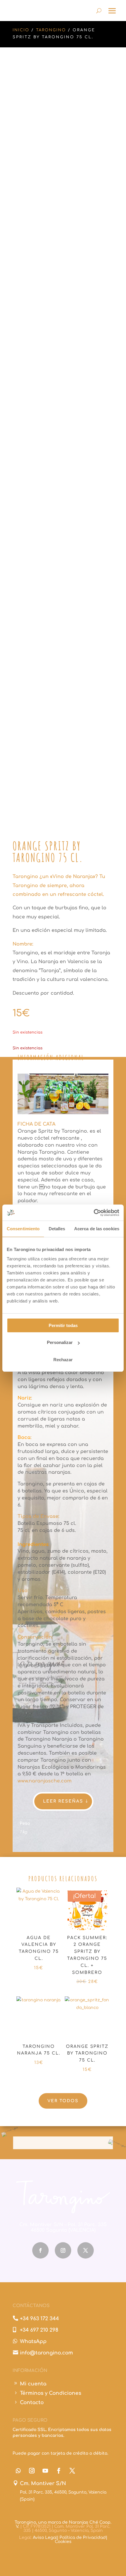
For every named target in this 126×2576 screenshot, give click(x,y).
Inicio (21, 30)
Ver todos (63, 2101)
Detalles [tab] (57, 1229)
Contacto (32, 2403)
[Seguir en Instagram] (63, 2250)
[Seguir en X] (86, 2250)
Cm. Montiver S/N (43, 2483)
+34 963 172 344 (39, 2319)
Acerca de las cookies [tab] (97, 1229)
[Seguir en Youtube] (45, 2471)
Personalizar (60, 1342)
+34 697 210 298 (39, 2330)
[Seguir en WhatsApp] (18, 2471)
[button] (104, 70)
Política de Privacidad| (83, 2538)
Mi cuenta (33, 2384)
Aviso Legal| (46, 2538)
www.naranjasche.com (45, 1781)
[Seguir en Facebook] (40, 2250)
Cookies (63, 2542)
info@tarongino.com (46, 2353)
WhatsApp (33, 2341)
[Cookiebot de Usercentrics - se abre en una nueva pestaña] (94, 1213)
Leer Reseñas (63, 1801)
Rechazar (63, 1360)
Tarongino (51, 30)
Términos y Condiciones (51, 2393)
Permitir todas (63, 1325)
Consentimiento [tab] (23, 1229)
